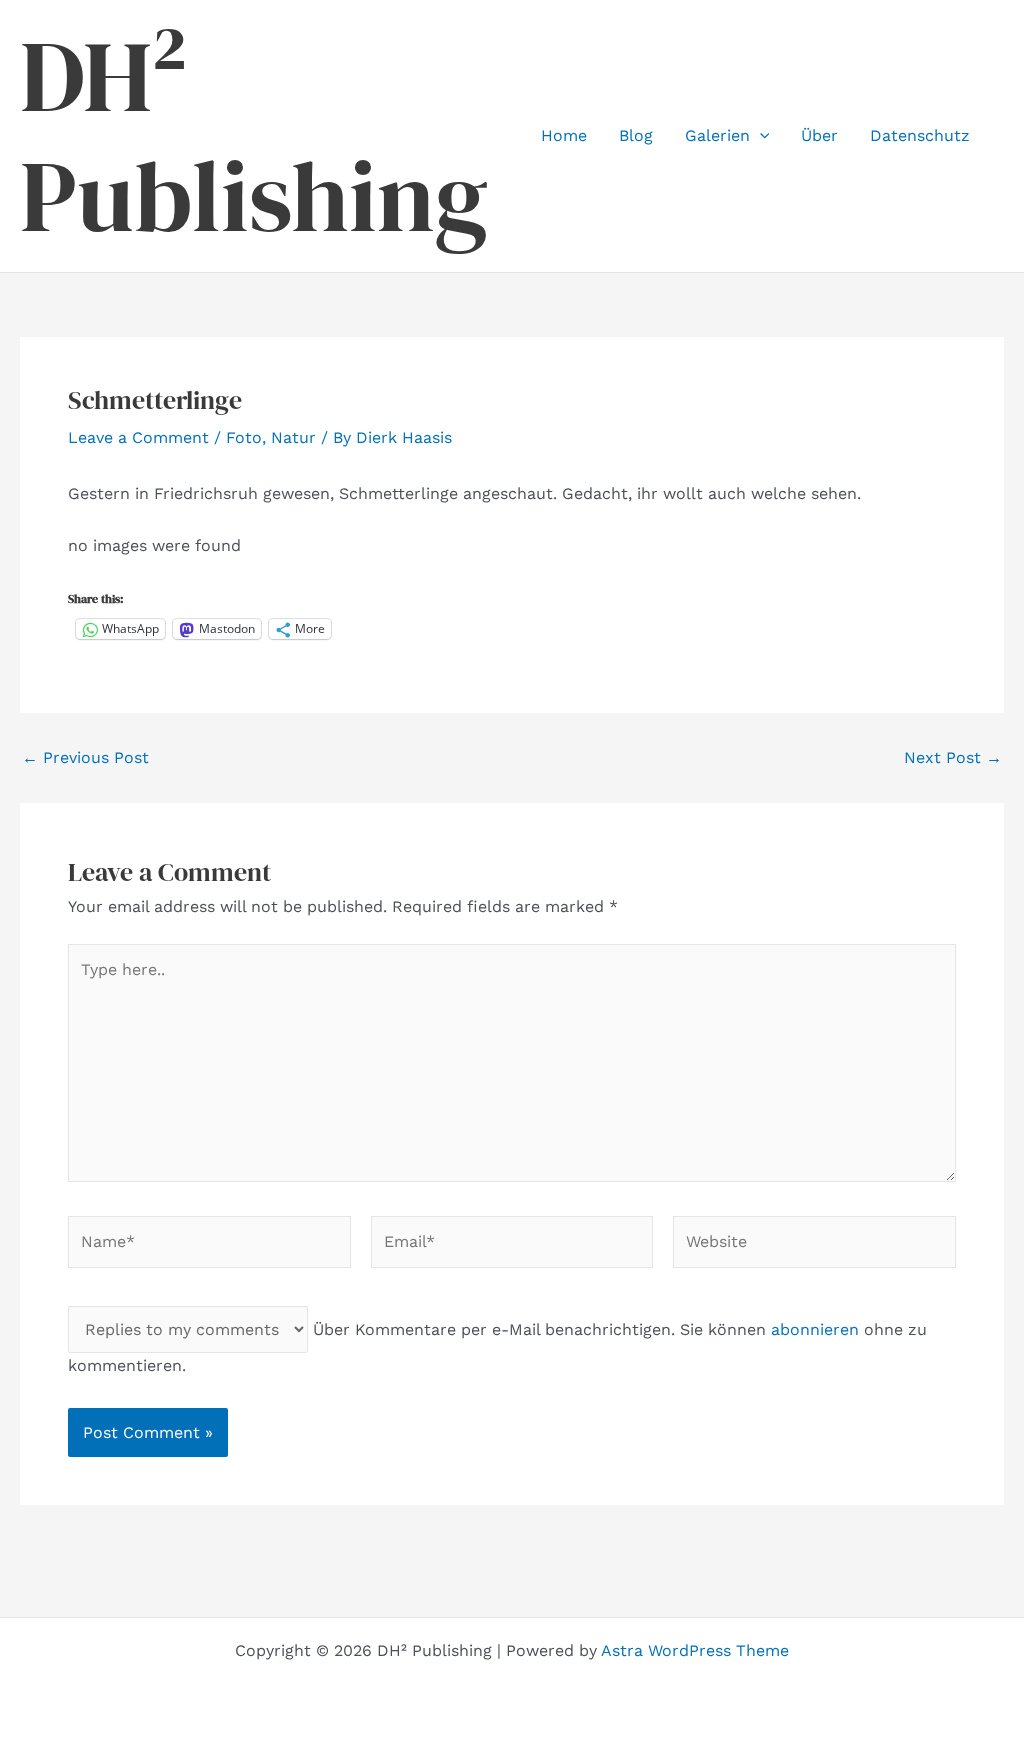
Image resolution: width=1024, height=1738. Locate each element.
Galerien (717, 135)
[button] (760, 136)
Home (564, 135)
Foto (244, 437)
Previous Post (85, 758)
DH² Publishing (254, 136)
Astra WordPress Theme (695, 1650)
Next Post (953, 758)
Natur (293, 437)
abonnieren (815, 1329)
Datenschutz (920, 135)
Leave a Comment (138, 437)
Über (819, 135)
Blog (636, 135)
